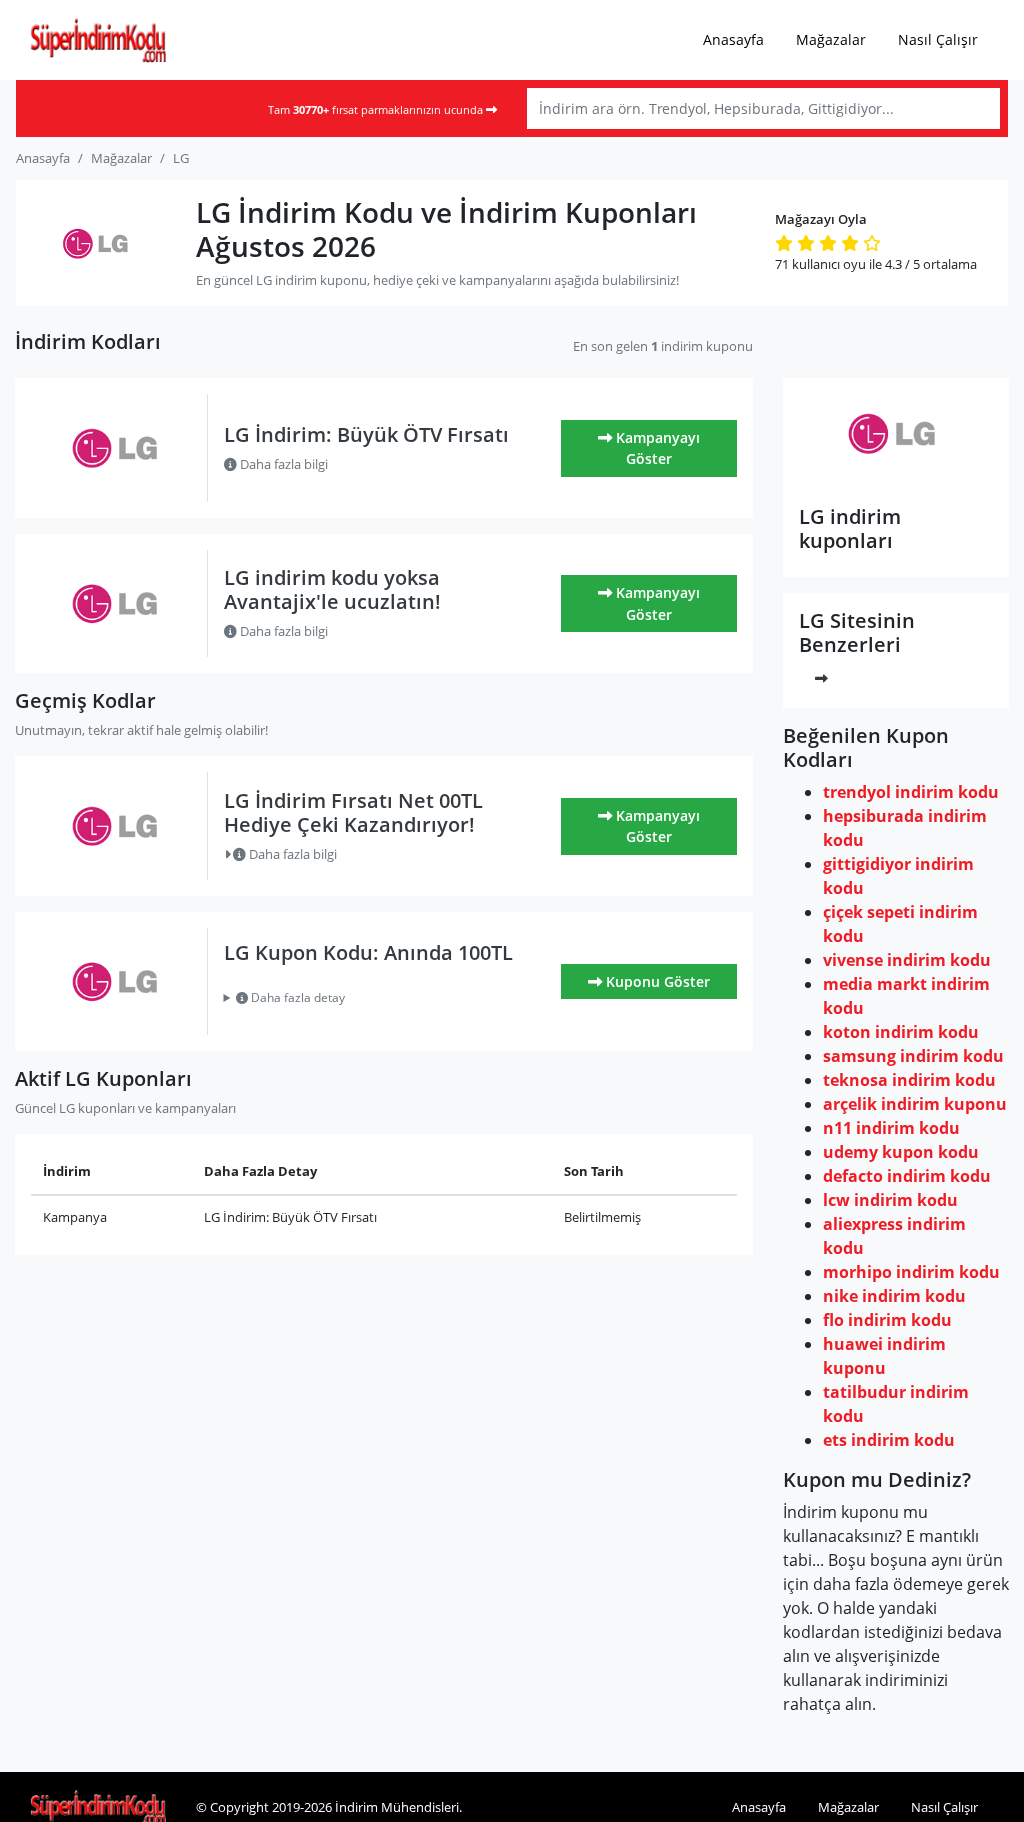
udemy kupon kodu (901, 1152)
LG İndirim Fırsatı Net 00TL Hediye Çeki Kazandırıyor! (353, 812)
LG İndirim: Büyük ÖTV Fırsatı (366, 434)
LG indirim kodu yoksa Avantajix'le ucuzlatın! (332, 589)
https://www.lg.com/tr (896, 477)
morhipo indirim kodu (911, 1272)
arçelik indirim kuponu (915, 1104)
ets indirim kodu (889, 1440)
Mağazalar (831, 39)
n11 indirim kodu (891, 1128)
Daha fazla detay (296, 997)
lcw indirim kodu (890, 1200)
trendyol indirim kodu (911, 792)
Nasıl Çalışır (938, 39)
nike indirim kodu (894, 1296)
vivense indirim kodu (907, 960)
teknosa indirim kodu (909, 1080)
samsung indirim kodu (913, 1056)
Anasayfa (733, 39)
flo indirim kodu (887, 1320)
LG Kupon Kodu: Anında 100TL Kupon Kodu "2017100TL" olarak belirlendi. (364, 998)
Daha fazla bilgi (282, 464)
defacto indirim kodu (907, 1176)
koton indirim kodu (901, 1032)
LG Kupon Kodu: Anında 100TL (368, 952)
